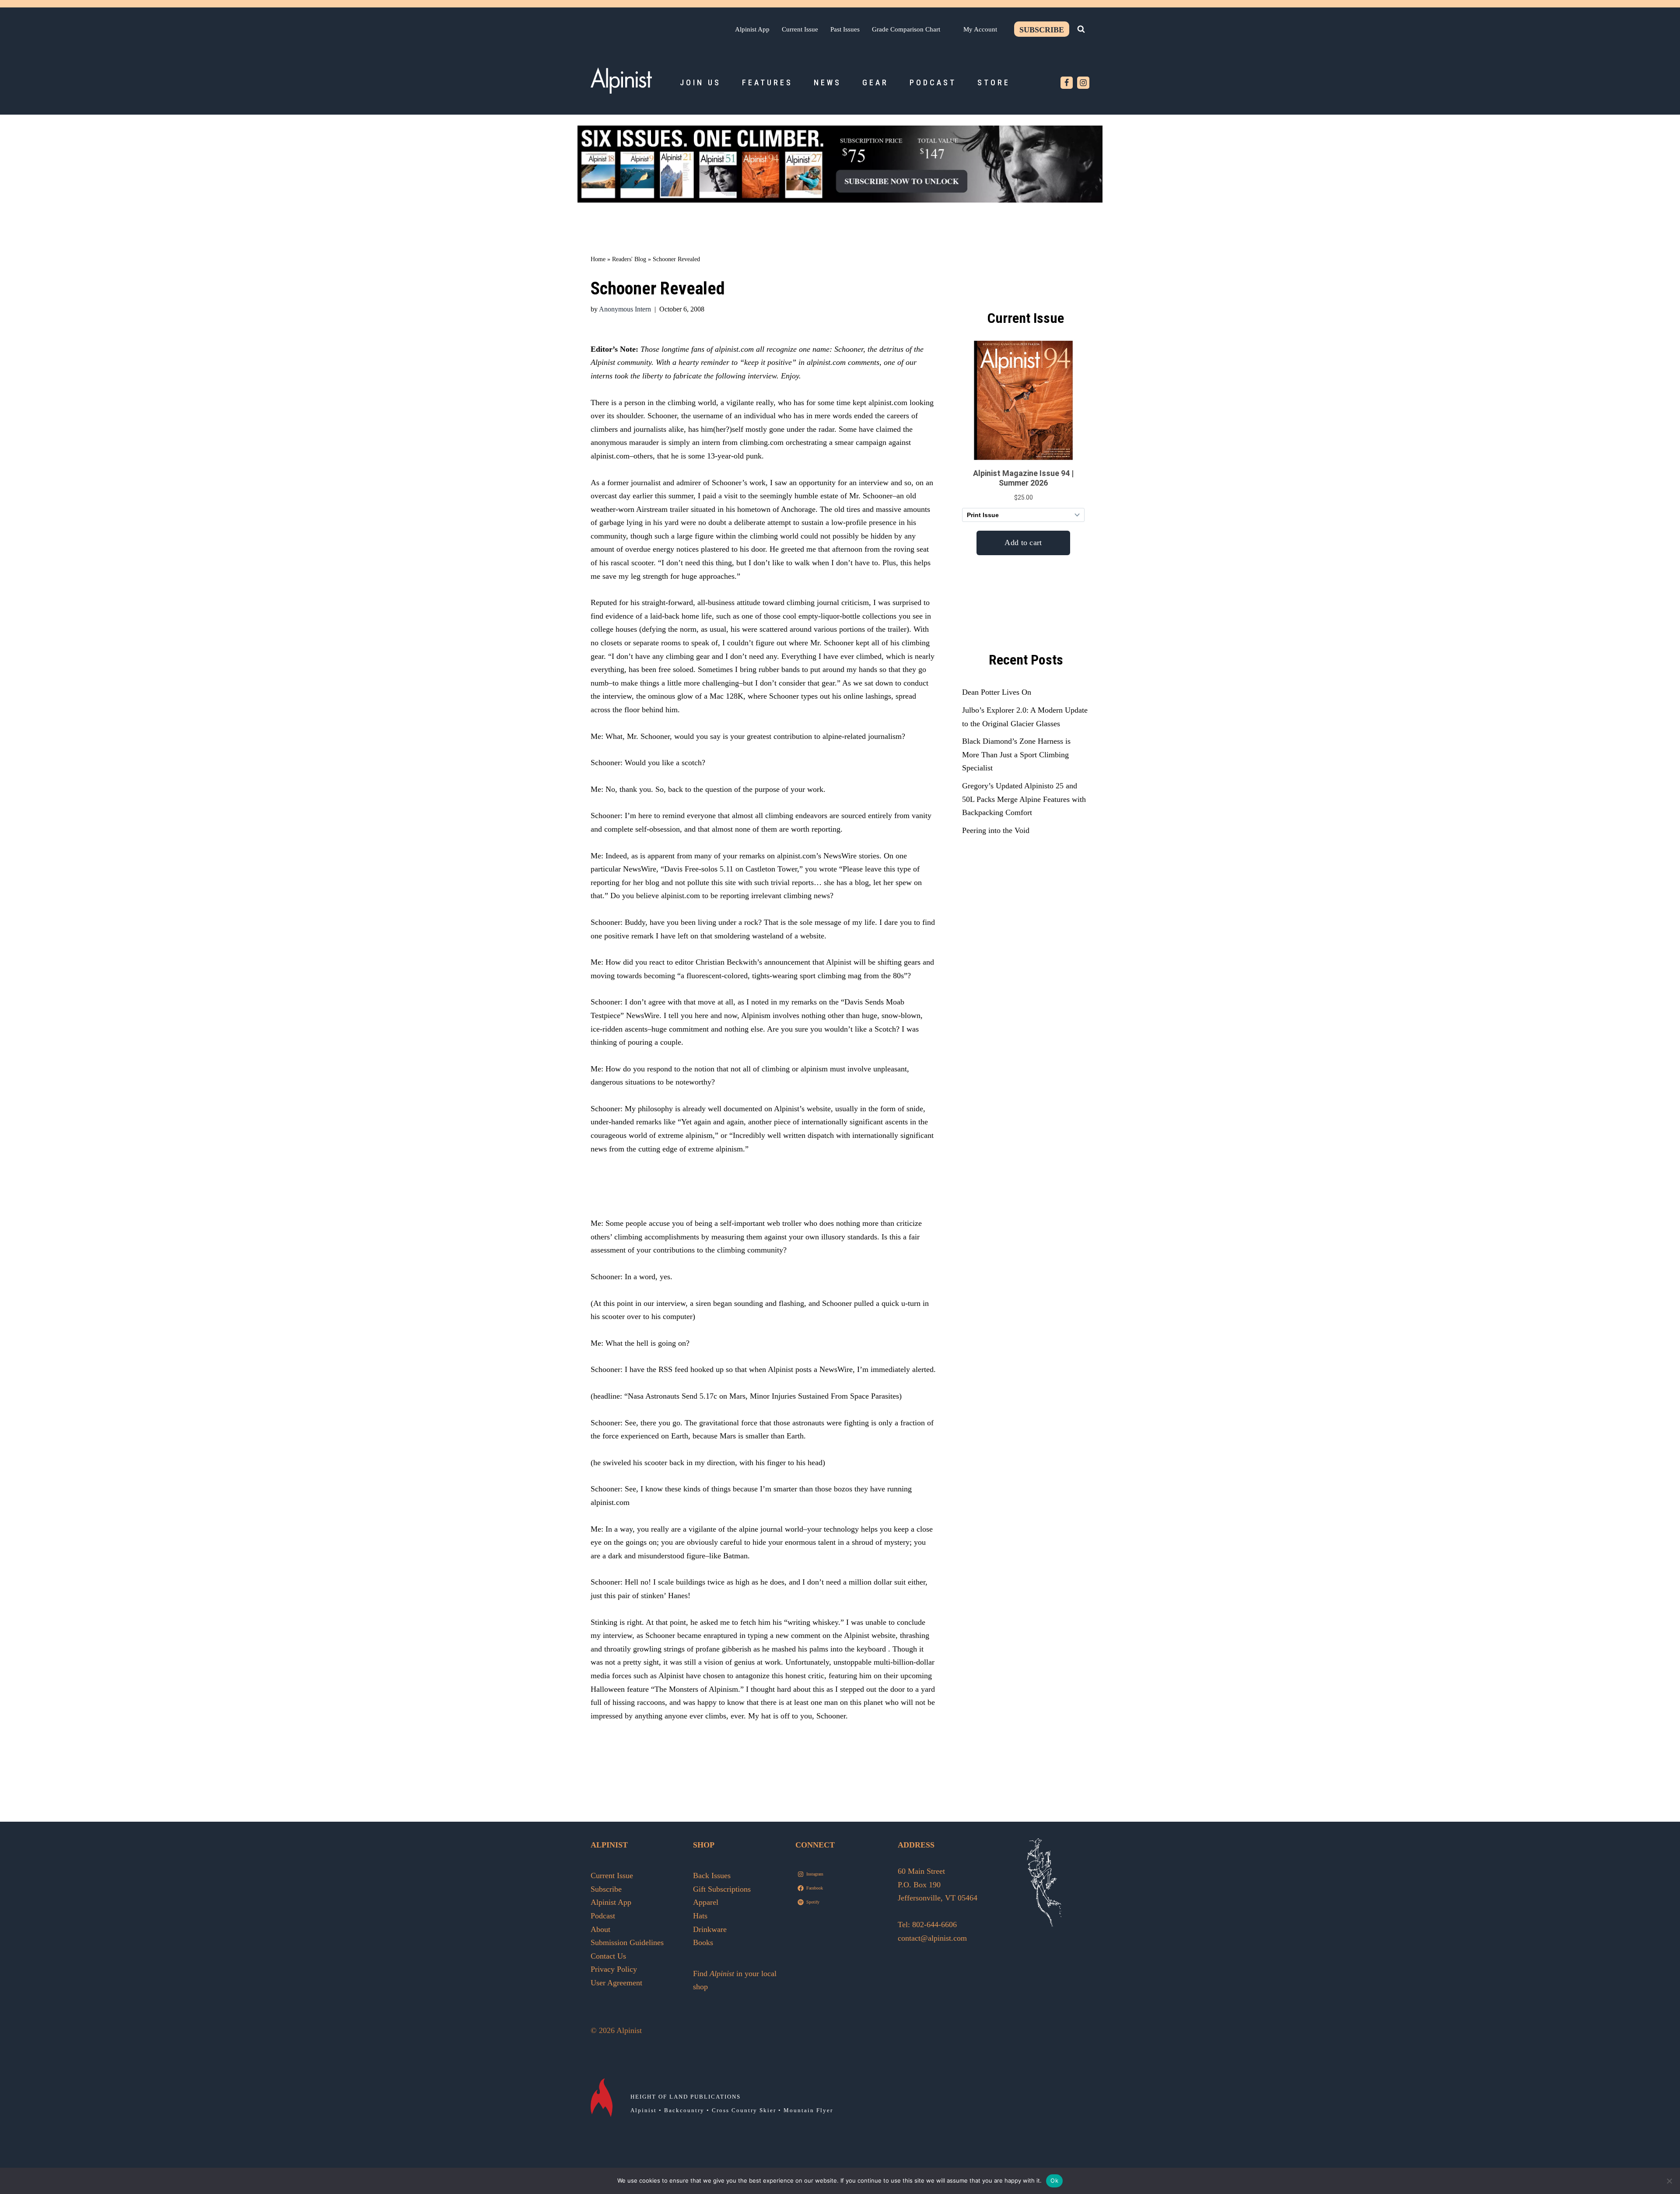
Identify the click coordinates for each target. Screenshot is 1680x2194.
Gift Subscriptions (722, 1889)
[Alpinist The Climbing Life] (621, 80)
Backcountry (684, 2110)
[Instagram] (1083, 83)
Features (767, 82)
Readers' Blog (629, 259)
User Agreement (616, 1983)
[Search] (1081, 29)
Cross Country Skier (744, 2110)
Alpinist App (752, 29)
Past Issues (845, 29)
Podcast (933, 82)
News (828, 82)
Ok (1054, 2180)
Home (598, 259)
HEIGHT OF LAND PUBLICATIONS (686, 2097)
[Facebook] (1067, 83)
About (600, 1929)
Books (703, 1942)
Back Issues (712, 1876)
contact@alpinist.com (932, 1938)
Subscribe (1042, 30)
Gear (875, 82)
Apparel (706, 1902)
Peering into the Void (996, 830)
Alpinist (644, 2110)
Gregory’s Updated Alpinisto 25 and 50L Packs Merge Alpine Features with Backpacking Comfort (1024, 799)
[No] (1669, 2181)
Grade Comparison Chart (906, 29)
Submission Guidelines (627, 1942)
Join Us (700, 82)
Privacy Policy (614, 1969)
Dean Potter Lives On (997, 692)
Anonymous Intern (625, 309)
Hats (700, 1916)
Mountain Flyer (808, 2110)
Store (994, 82)
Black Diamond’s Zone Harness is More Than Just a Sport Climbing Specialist (1016, 754)
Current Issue (800, 29)
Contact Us (608, 1956)
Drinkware (710, 1929)
